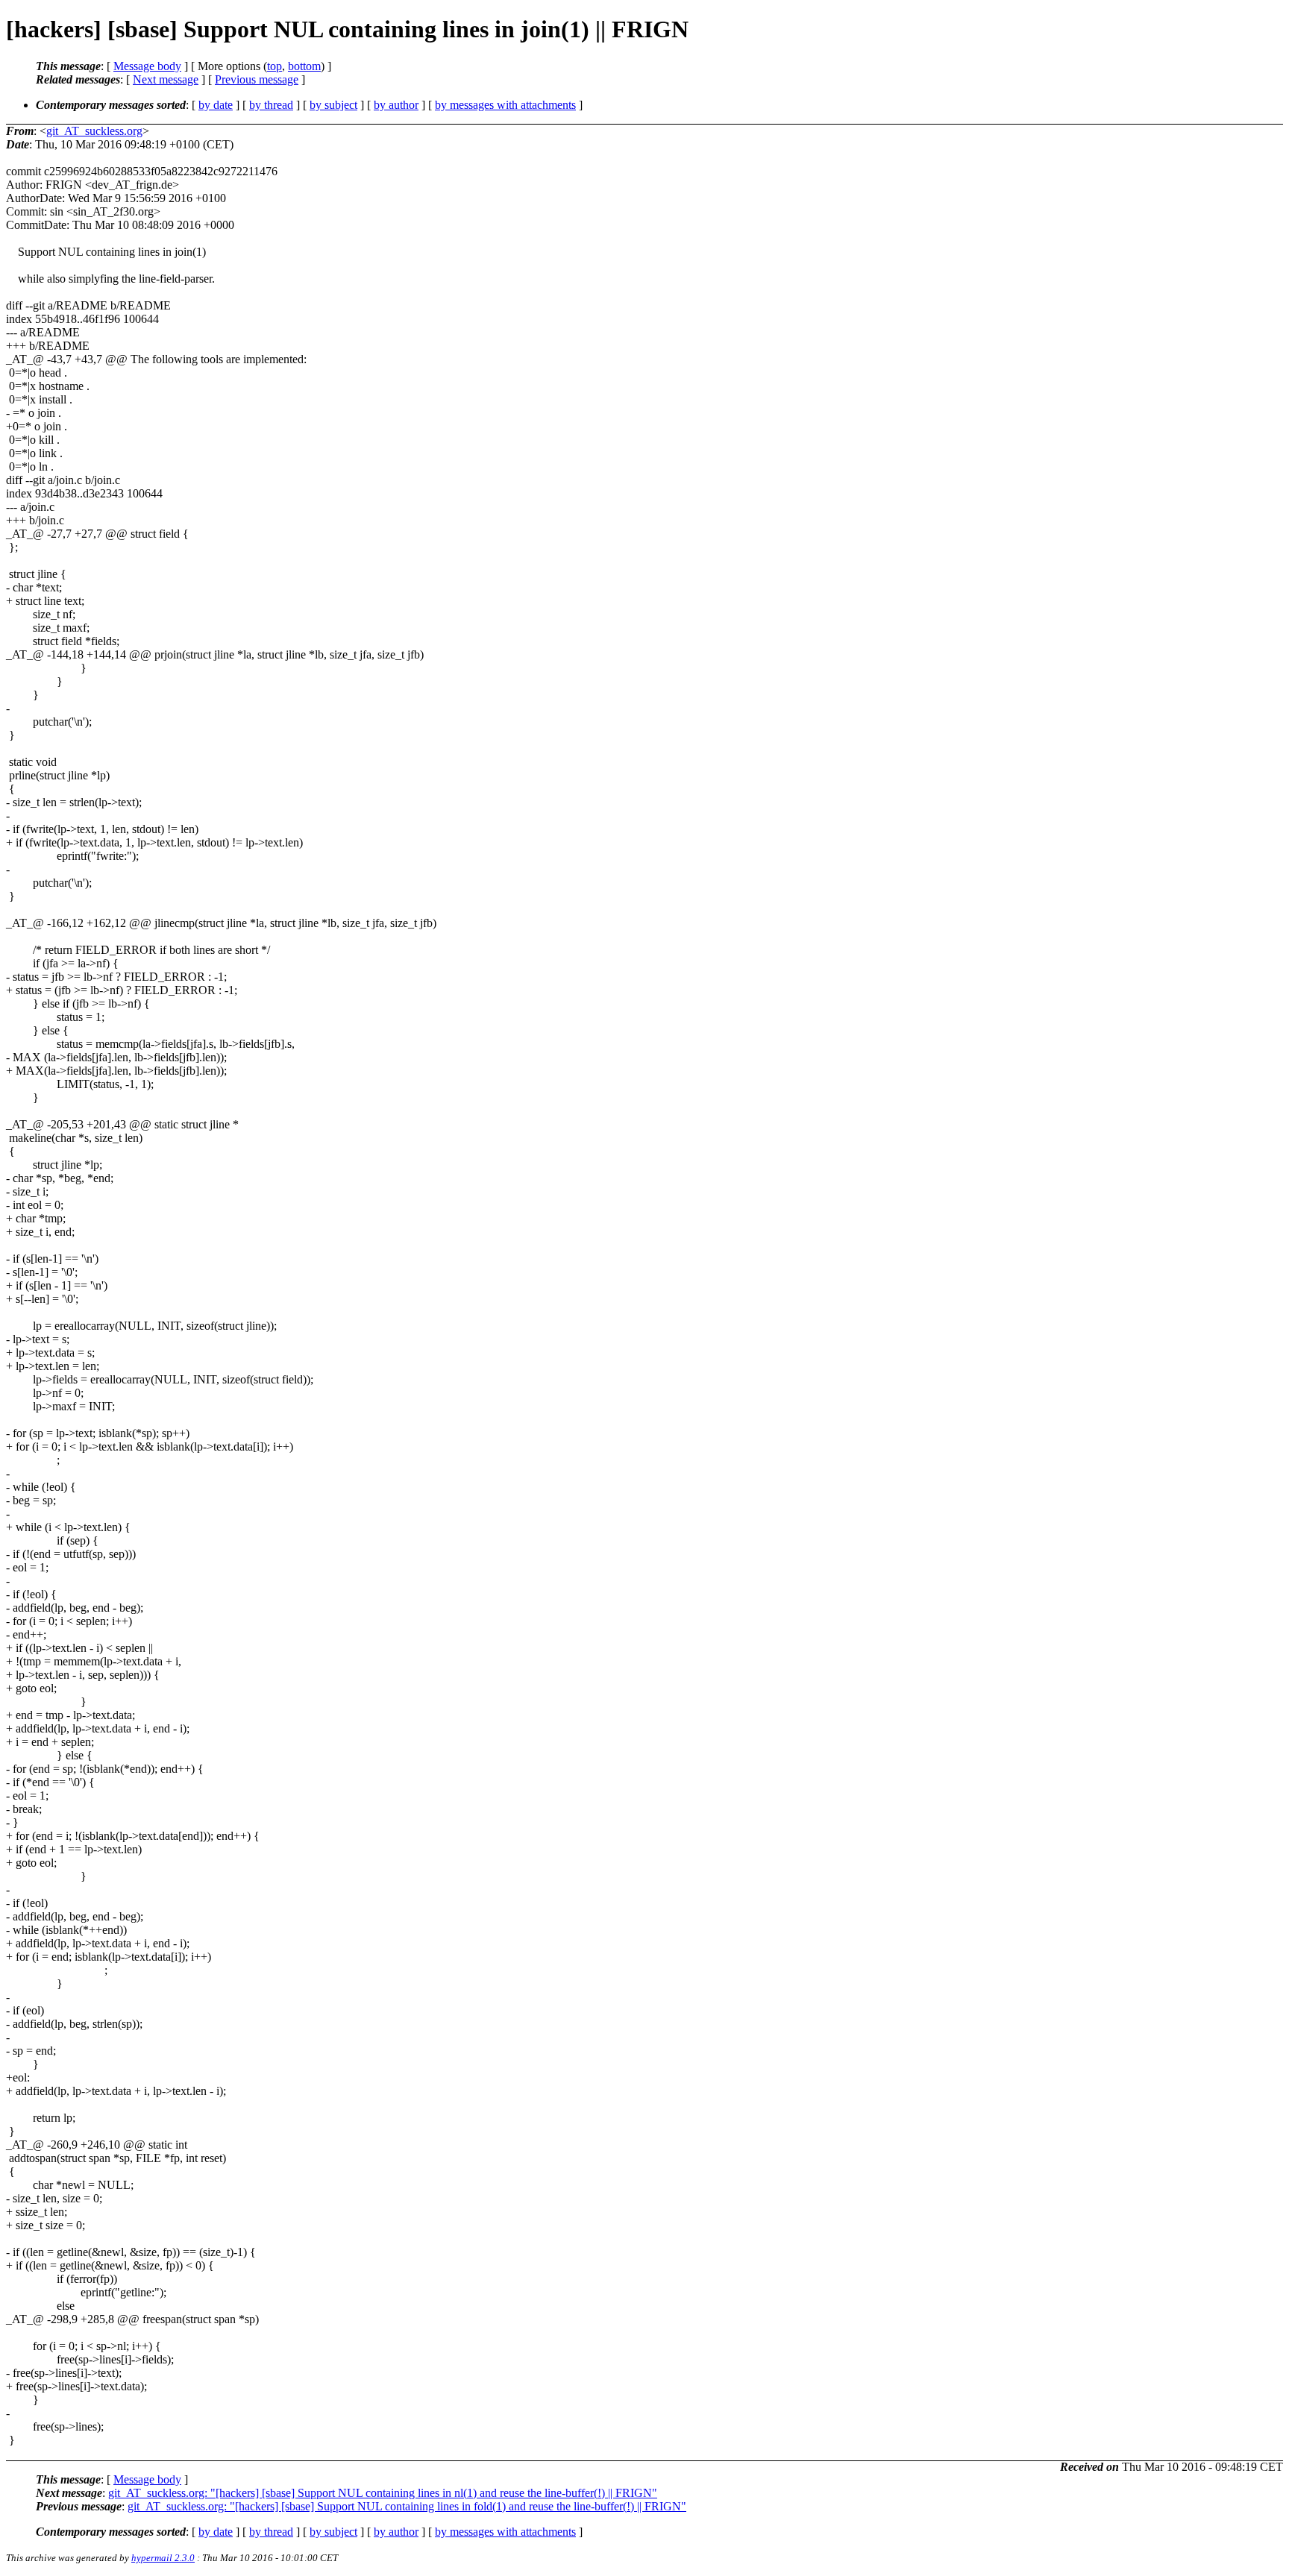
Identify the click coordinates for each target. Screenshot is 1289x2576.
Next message (166, 79)
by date (216, 105)
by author (396, 105)
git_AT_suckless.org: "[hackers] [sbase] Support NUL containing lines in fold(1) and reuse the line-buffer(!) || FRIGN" (407, 2506)
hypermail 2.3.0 (163, 2558)
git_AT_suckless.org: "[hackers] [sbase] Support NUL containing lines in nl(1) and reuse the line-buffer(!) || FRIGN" (383, 2493)
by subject (333, 105)
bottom (304, 66)
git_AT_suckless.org (94, 131)
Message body (147, 66)
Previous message (257, 79)
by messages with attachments (505, 105)
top (275, 66)
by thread (271, 105)
